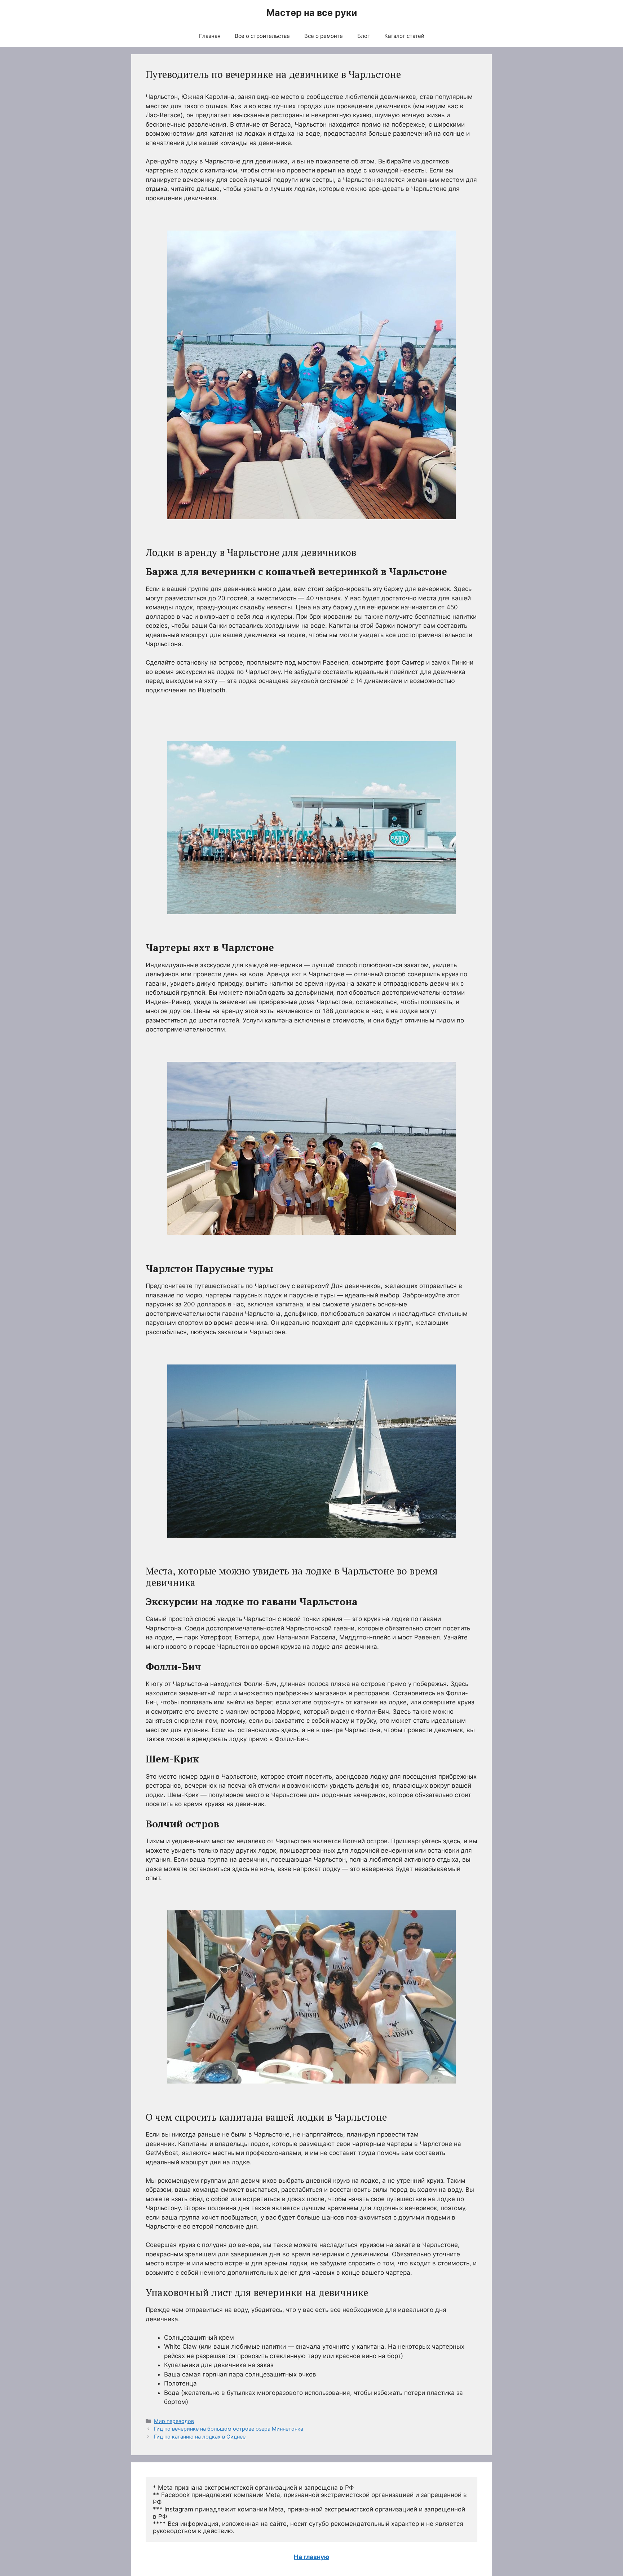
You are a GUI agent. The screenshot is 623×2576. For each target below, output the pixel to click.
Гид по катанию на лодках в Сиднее (200, 2437)
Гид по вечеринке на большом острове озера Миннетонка (229, 2429)
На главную (311, 2557)
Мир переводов (174, 2421)
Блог (364, 36)
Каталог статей (404, 36)
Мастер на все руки (312, 13)
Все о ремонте (324, 36)
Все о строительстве (262, 36)
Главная (210, 36)
